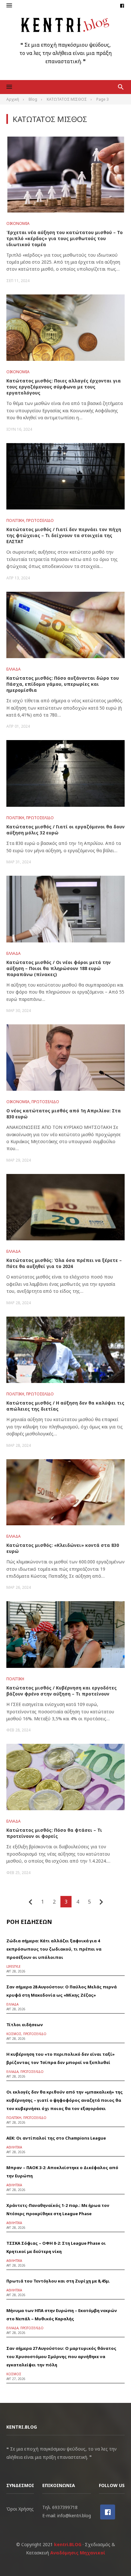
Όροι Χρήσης (20, 2509)
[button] (9, 6)
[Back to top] (113, 2558)
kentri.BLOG (68, 2544)
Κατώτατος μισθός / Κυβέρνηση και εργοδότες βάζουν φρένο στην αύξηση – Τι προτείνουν (62, 1691)
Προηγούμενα (31, 1902)
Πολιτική (15, 520)
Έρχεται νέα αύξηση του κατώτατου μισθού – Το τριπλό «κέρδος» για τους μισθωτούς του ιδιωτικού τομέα (65, 238)
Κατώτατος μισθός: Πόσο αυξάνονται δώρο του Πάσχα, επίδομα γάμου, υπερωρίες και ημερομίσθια (63, 684)
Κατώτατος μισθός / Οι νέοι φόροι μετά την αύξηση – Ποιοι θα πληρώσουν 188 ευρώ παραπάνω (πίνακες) (59, 968)
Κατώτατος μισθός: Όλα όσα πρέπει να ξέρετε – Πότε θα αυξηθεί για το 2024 (64, 1263)
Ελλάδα (14, 669)
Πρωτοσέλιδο (40, 520)
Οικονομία (18, 223)
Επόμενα (101, 1902)
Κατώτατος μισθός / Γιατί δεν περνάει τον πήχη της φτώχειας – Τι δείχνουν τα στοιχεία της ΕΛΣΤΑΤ (64, 535)
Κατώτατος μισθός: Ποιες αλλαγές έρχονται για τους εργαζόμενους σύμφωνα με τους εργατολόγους (64, 387)
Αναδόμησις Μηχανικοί (78, 2553)
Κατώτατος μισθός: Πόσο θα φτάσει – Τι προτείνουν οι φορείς (54, 1833)
